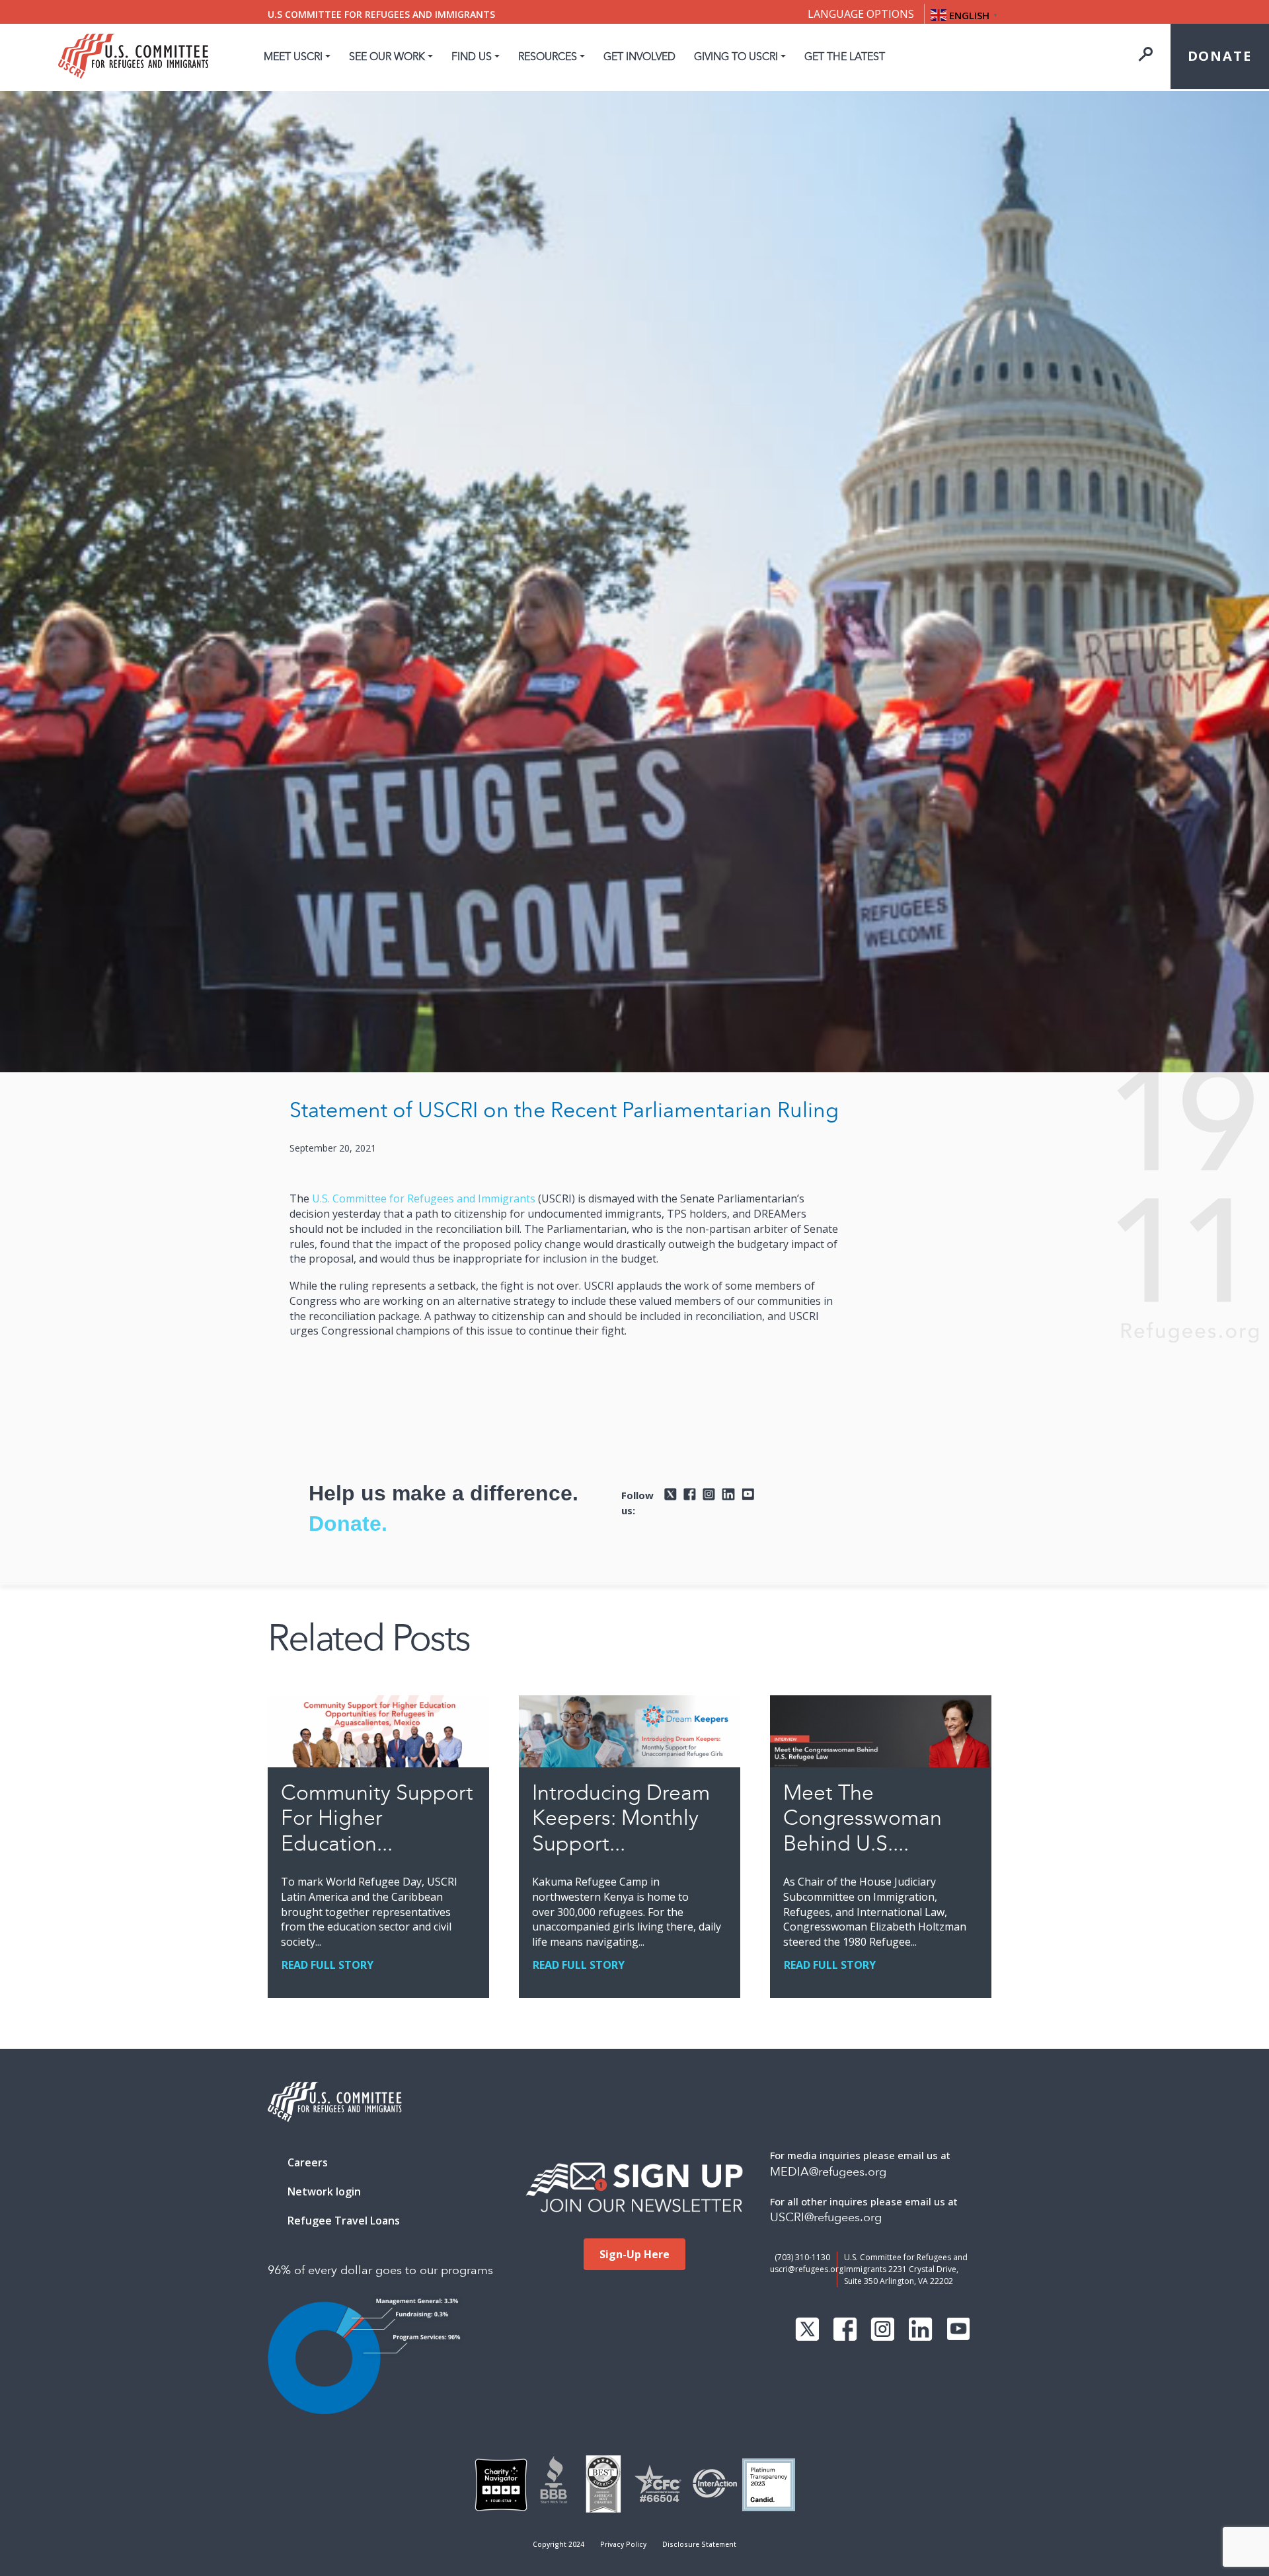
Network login (324, 2191)
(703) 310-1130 (802, 2257)
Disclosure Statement (699, 2544)
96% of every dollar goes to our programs (380, 2270)
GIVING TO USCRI (736, 56)
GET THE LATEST (845, 56)
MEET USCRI (293, 56)
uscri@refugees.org (807, 2269)
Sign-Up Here (634, 2254)
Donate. (348, 1524)
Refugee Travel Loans (344, 2221)
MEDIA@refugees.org (828, 2172)
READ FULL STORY (327, 1965)
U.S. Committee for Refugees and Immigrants (424, 1198)
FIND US (472, 56)
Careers (308, 2162)
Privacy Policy (623, 2544)
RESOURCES (548, 56)
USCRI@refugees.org (826, 2218)
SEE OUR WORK (387, 56)
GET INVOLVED (639, 56)
